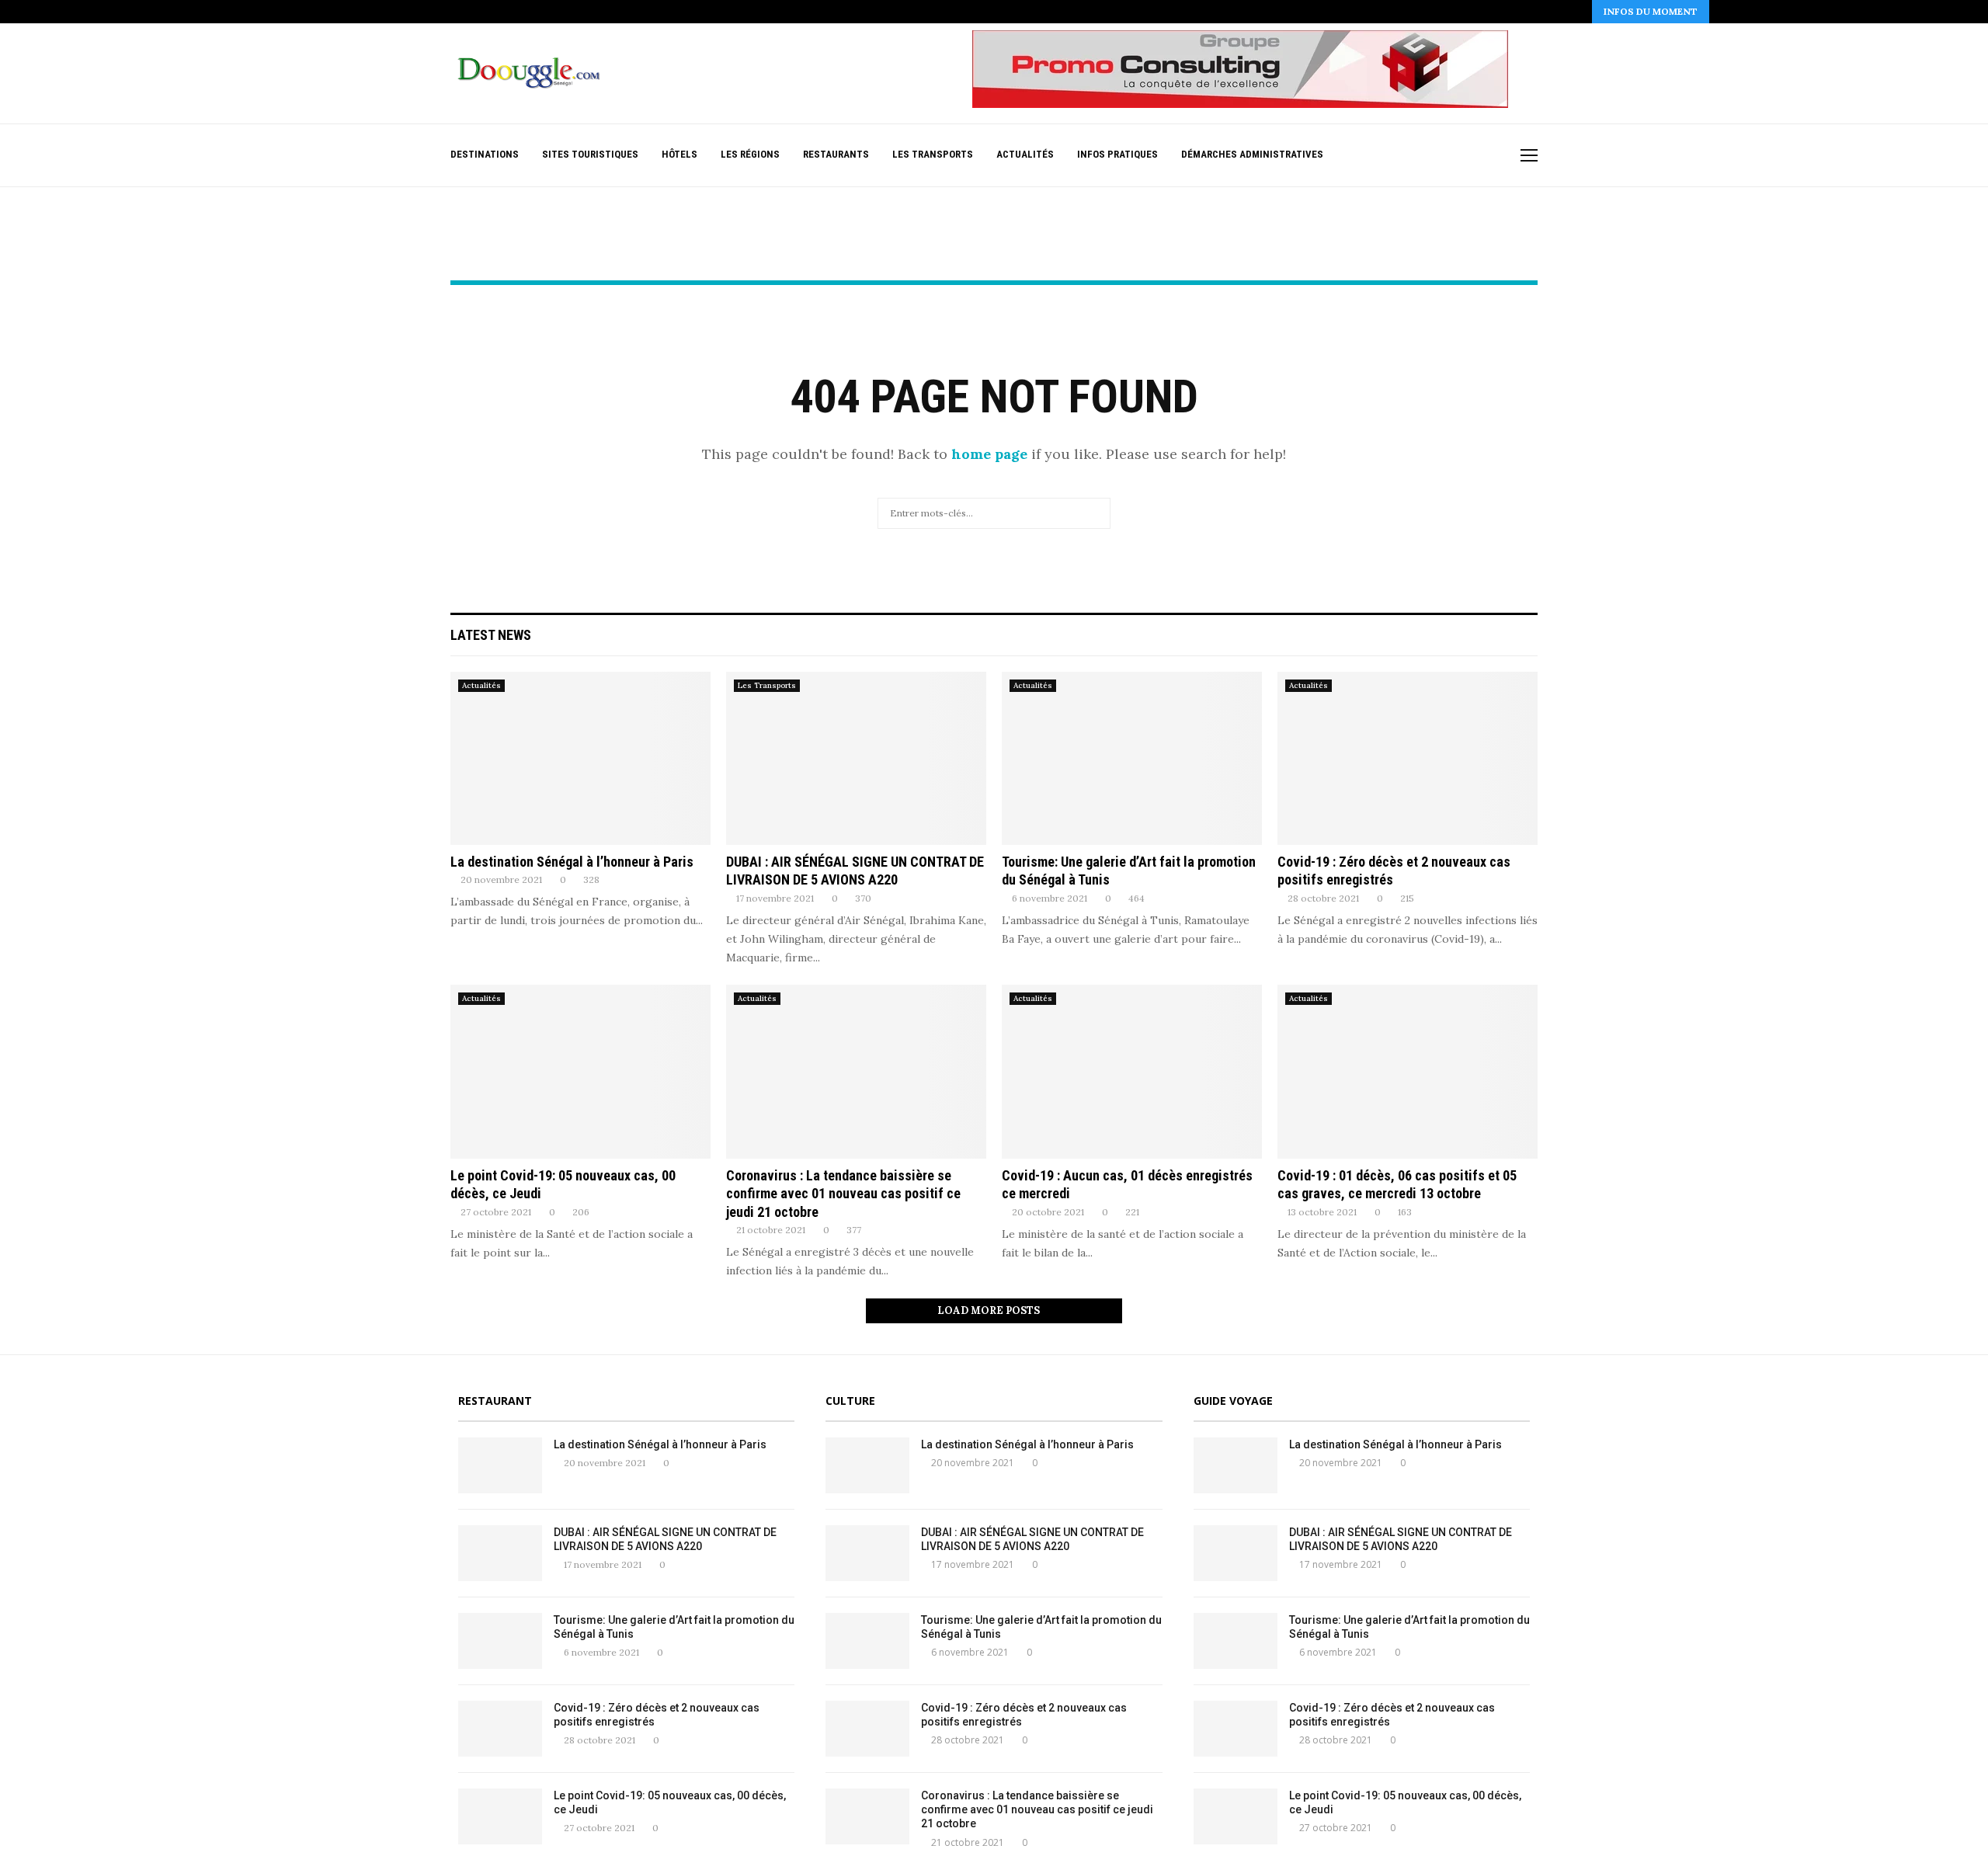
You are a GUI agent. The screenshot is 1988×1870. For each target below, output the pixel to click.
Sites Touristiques (590, 154)
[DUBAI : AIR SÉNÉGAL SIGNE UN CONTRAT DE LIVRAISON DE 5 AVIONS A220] (856, 758)
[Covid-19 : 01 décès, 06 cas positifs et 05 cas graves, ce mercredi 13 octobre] (1408, 1071)
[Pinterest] (1435, 156)
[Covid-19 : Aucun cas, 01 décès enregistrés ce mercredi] (1132, 1071)
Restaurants (836, 154)
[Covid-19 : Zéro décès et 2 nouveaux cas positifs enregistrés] (1408, 758)
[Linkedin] (1451, 156)
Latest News (491, 635)
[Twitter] (1402, 156)
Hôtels (679, 154)
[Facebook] (1386, 156)
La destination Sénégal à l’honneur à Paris (572, 862)
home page (989, 454)
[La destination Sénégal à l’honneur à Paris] (580, 758)
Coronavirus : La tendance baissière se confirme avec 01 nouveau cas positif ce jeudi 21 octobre (843, 1194)
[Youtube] (1467, 156)
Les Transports (933, 154)
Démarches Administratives (1252, 154)
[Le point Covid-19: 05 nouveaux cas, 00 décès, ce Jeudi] (580, 1071)
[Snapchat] (1484, 156)
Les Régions (750, 154)
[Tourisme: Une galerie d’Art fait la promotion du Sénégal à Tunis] (1132, 758)
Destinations (485, 154)
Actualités (1025, 154)
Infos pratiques (1117, 154)
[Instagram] (1418, 156)
